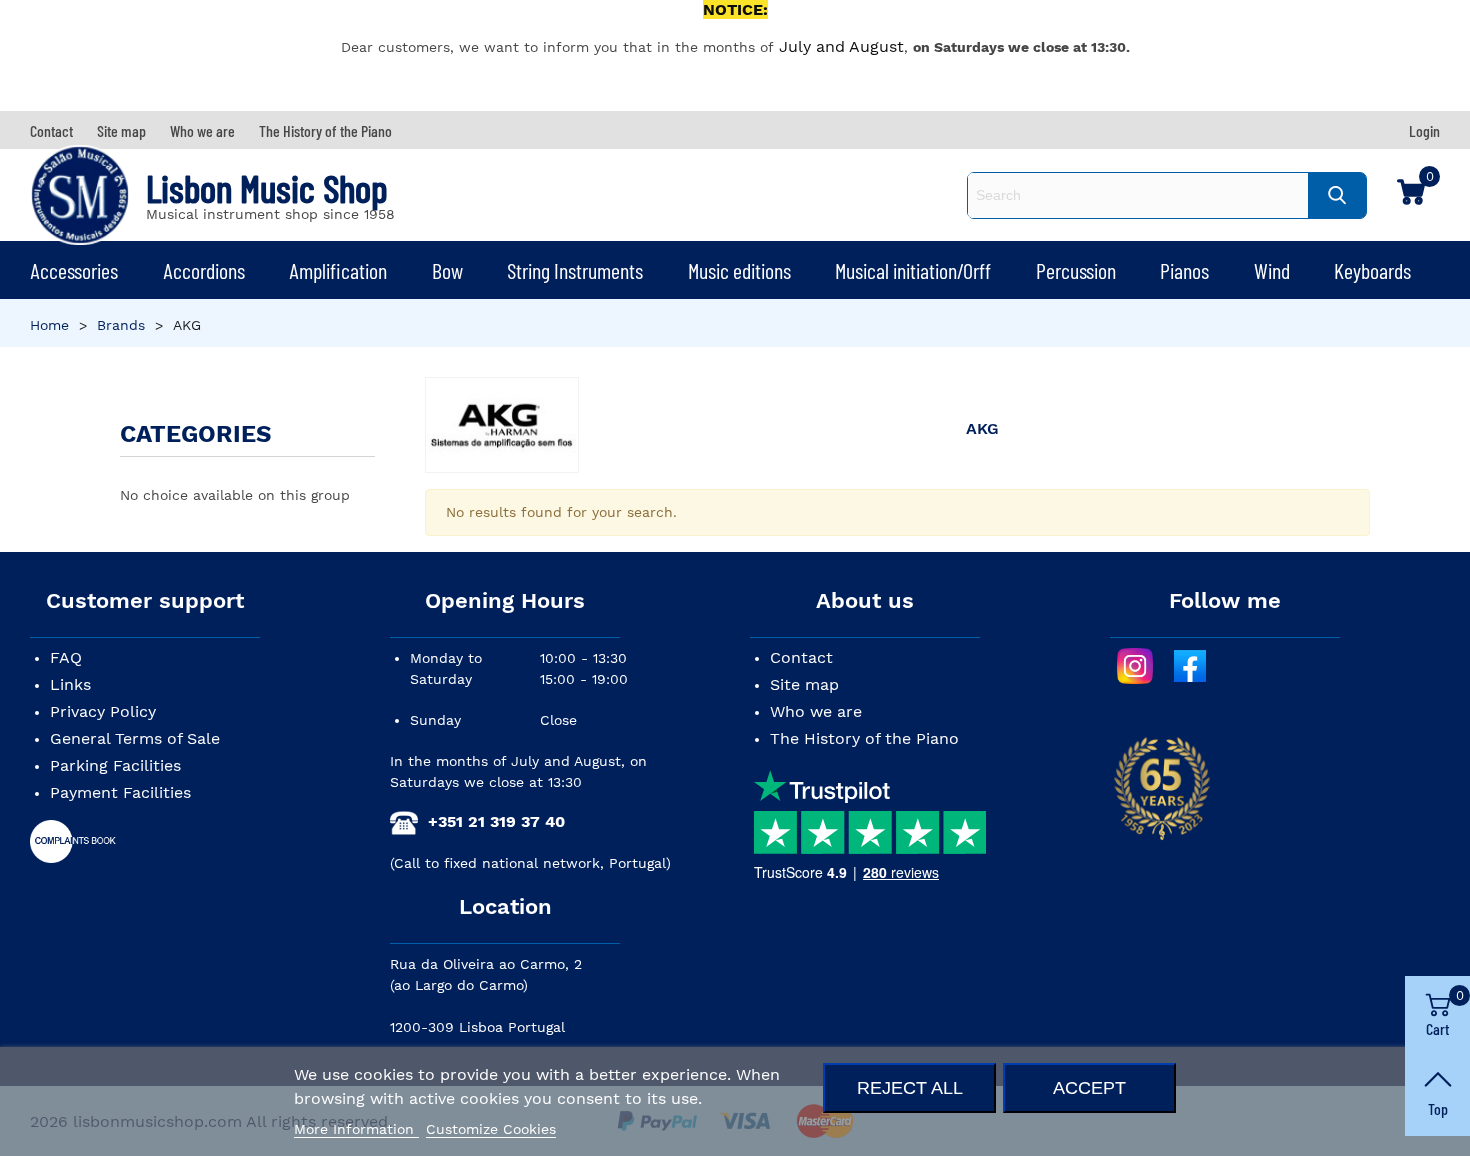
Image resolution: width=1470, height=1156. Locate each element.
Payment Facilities (120, 792)
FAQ (66, 657)
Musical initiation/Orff (913, 270)
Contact (801, 657)
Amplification (338, 270)
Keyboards (1372, 270)
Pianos (1184, 270)
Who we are (816, 711)
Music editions (739, 270)
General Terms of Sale (135, 738)
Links (70, 684)
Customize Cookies (491, 1129)
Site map (804, 684)
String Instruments (575, 270)
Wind (1272, 270)
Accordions (204, 270)
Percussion (1076, 270)
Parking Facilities (115, 765)
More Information (356, 1129)
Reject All (910, 1087)
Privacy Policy (103, 711)
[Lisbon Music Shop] (80, 195)
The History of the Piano (864, 738)
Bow (447, 270)
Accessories (74, 270)
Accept (1089, 1087)
